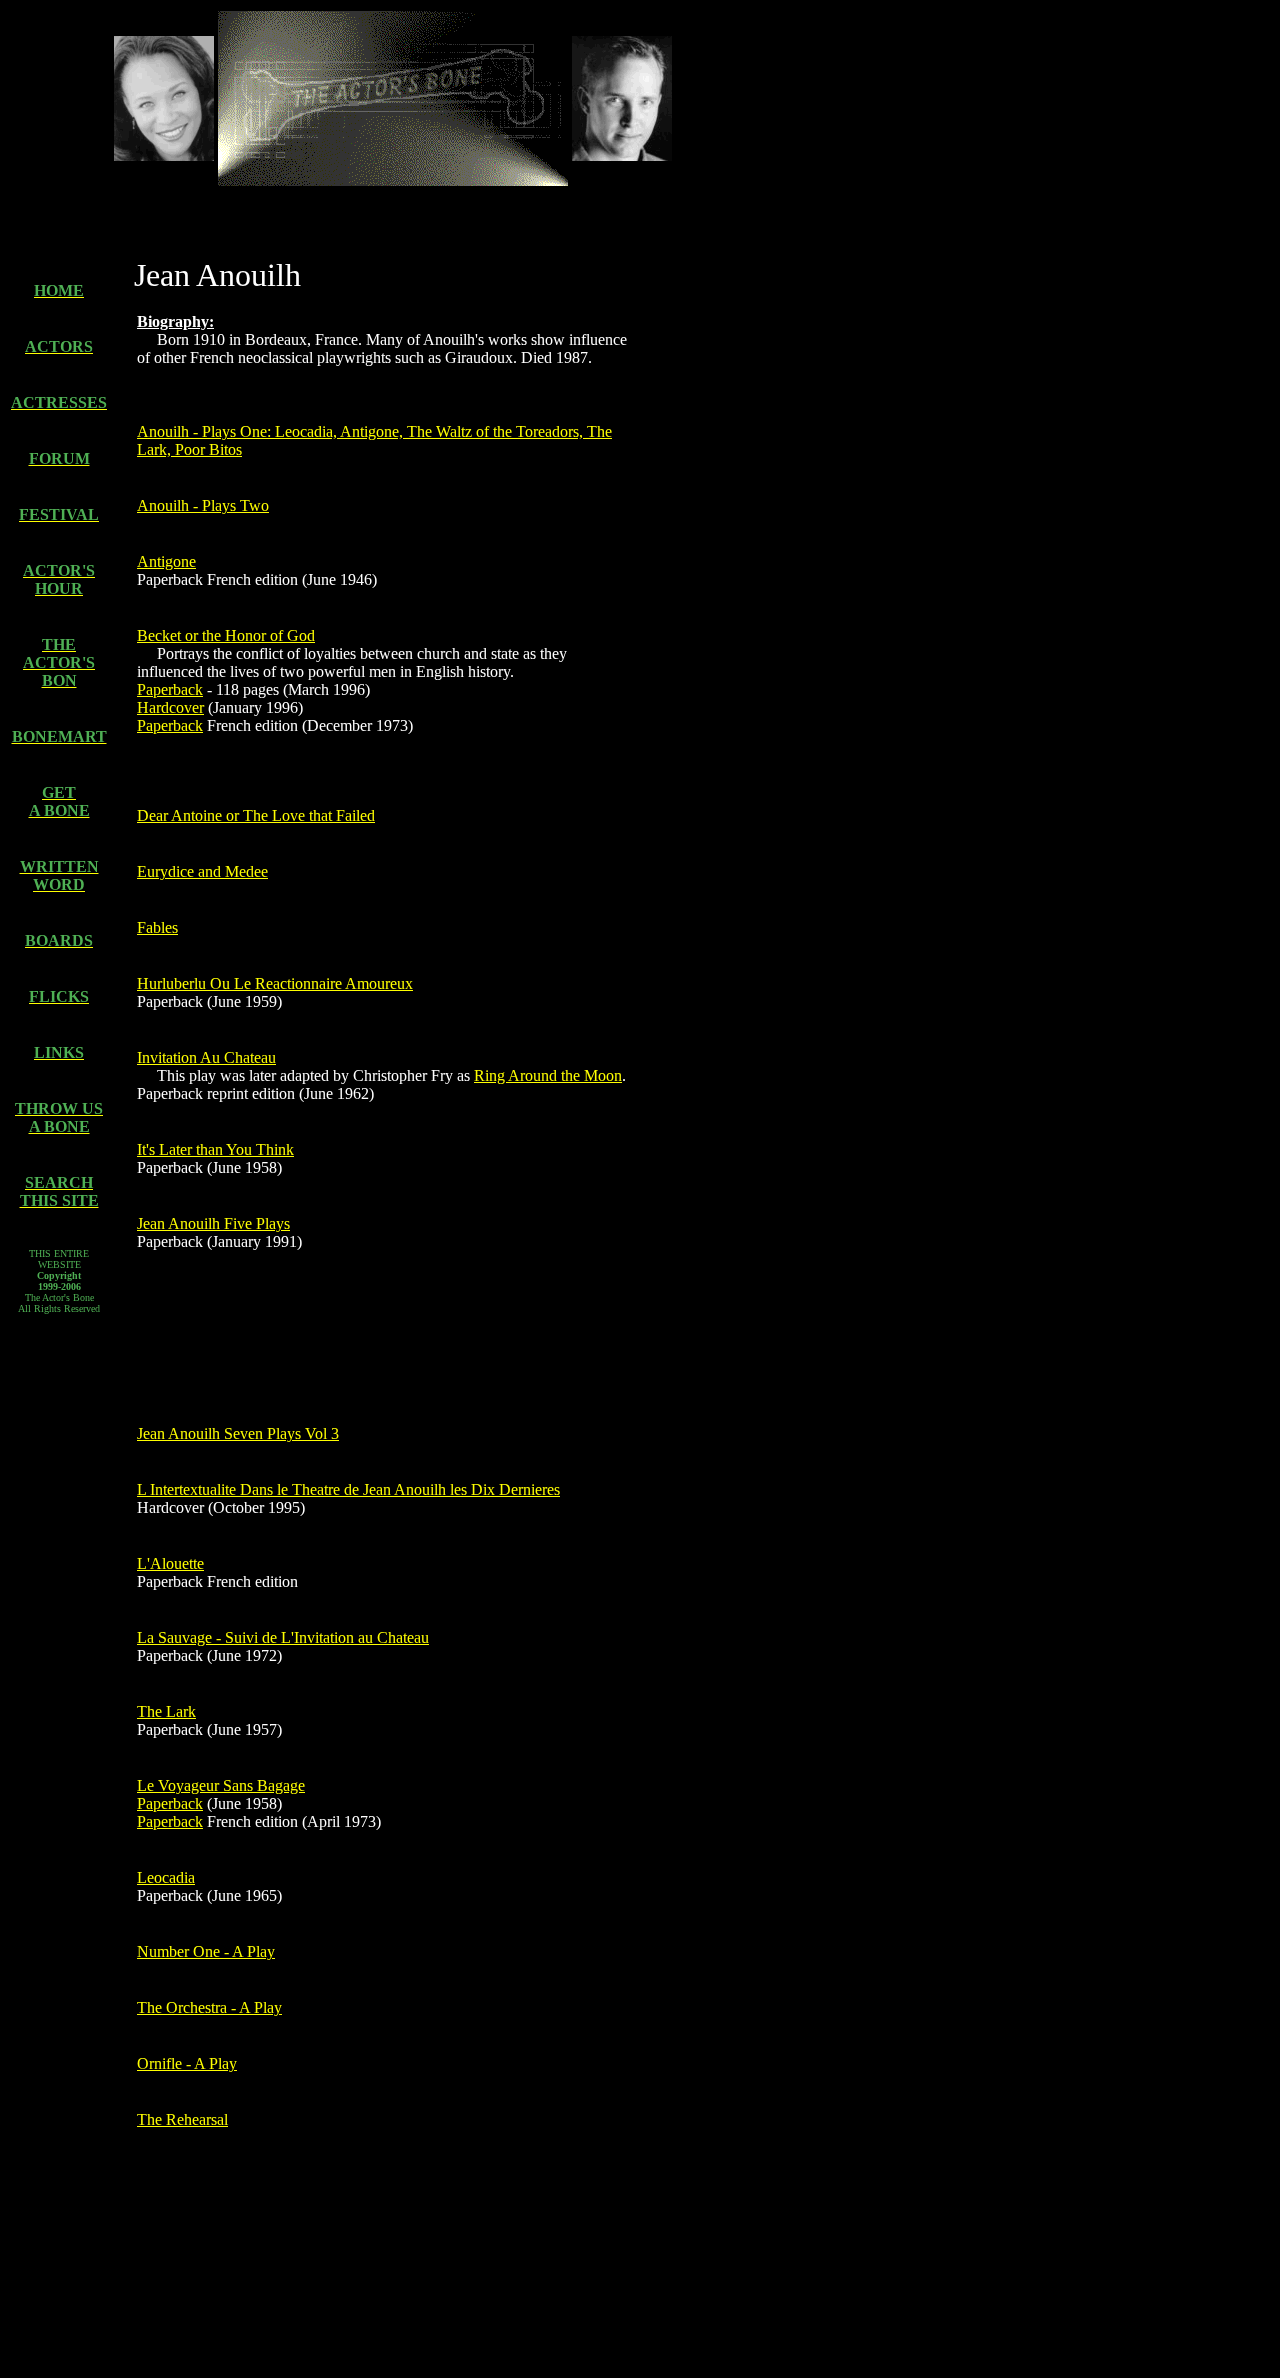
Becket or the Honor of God (226, 635)
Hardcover (170, 707)
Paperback (170, 689)
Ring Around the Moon (548, 1075)
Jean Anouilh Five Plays (213, 1223)
